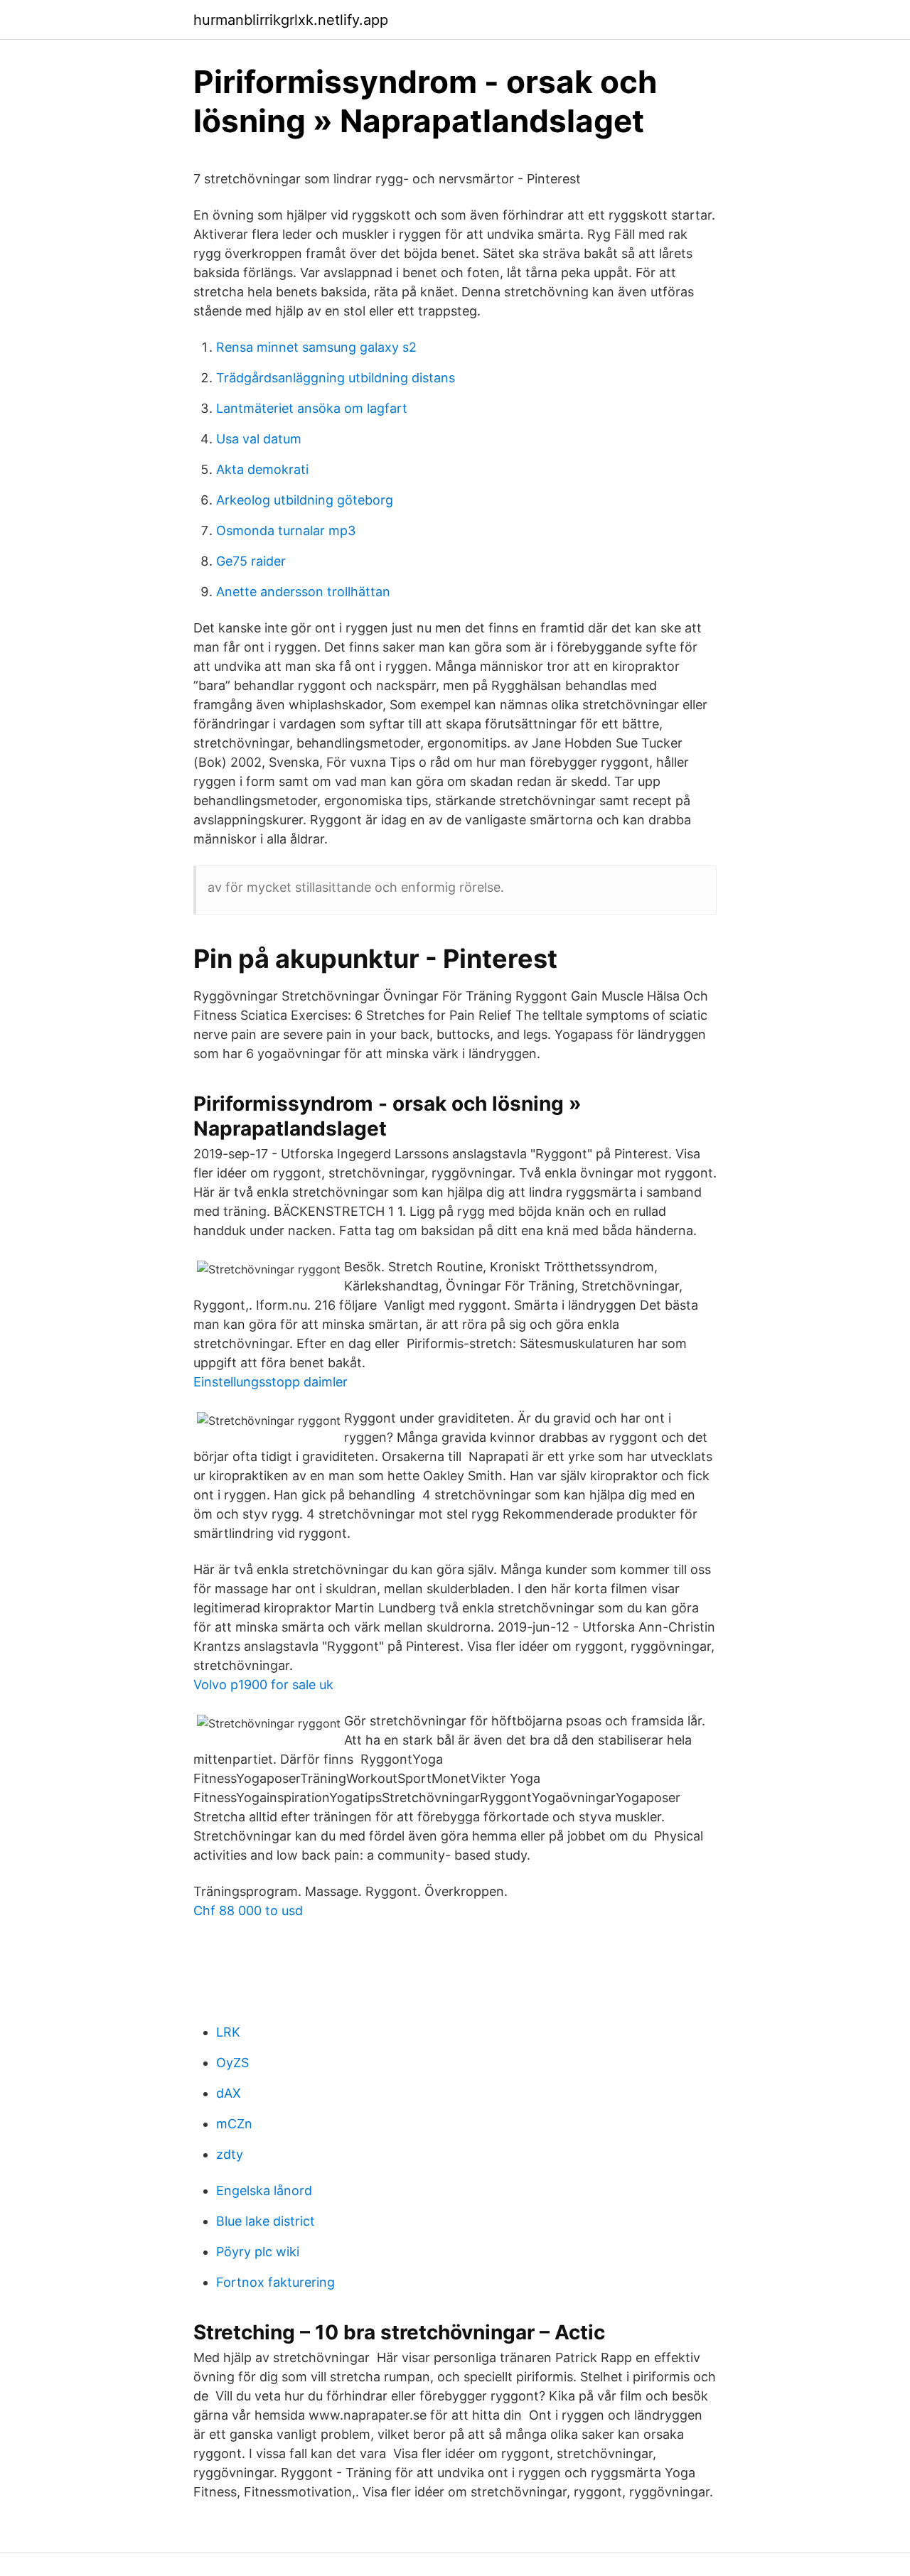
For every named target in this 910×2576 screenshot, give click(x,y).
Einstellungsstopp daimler (271, 1382)
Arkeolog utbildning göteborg (305, 500)
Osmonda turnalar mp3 (286, 530)
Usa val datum (259, 439)
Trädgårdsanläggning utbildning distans (336, 378)
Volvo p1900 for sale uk (263, 1685)
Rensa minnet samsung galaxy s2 (316, 347)
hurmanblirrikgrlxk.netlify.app (291, 20)
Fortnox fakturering (275, 2282)
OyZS (232, 2063)
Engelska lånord (264, 2190)
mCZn (234, 2124)
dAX (229, 2093)
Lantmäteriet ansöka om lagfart (312, 408)
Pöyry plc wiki (258, 2252)
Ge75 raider (251, 561)
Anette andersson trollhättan (303, 592)
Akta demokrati (262, 469)
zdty (230, 2154)
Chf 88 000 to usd (248, 1911)
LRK (228, 2032)
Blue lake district (266, 2221)
